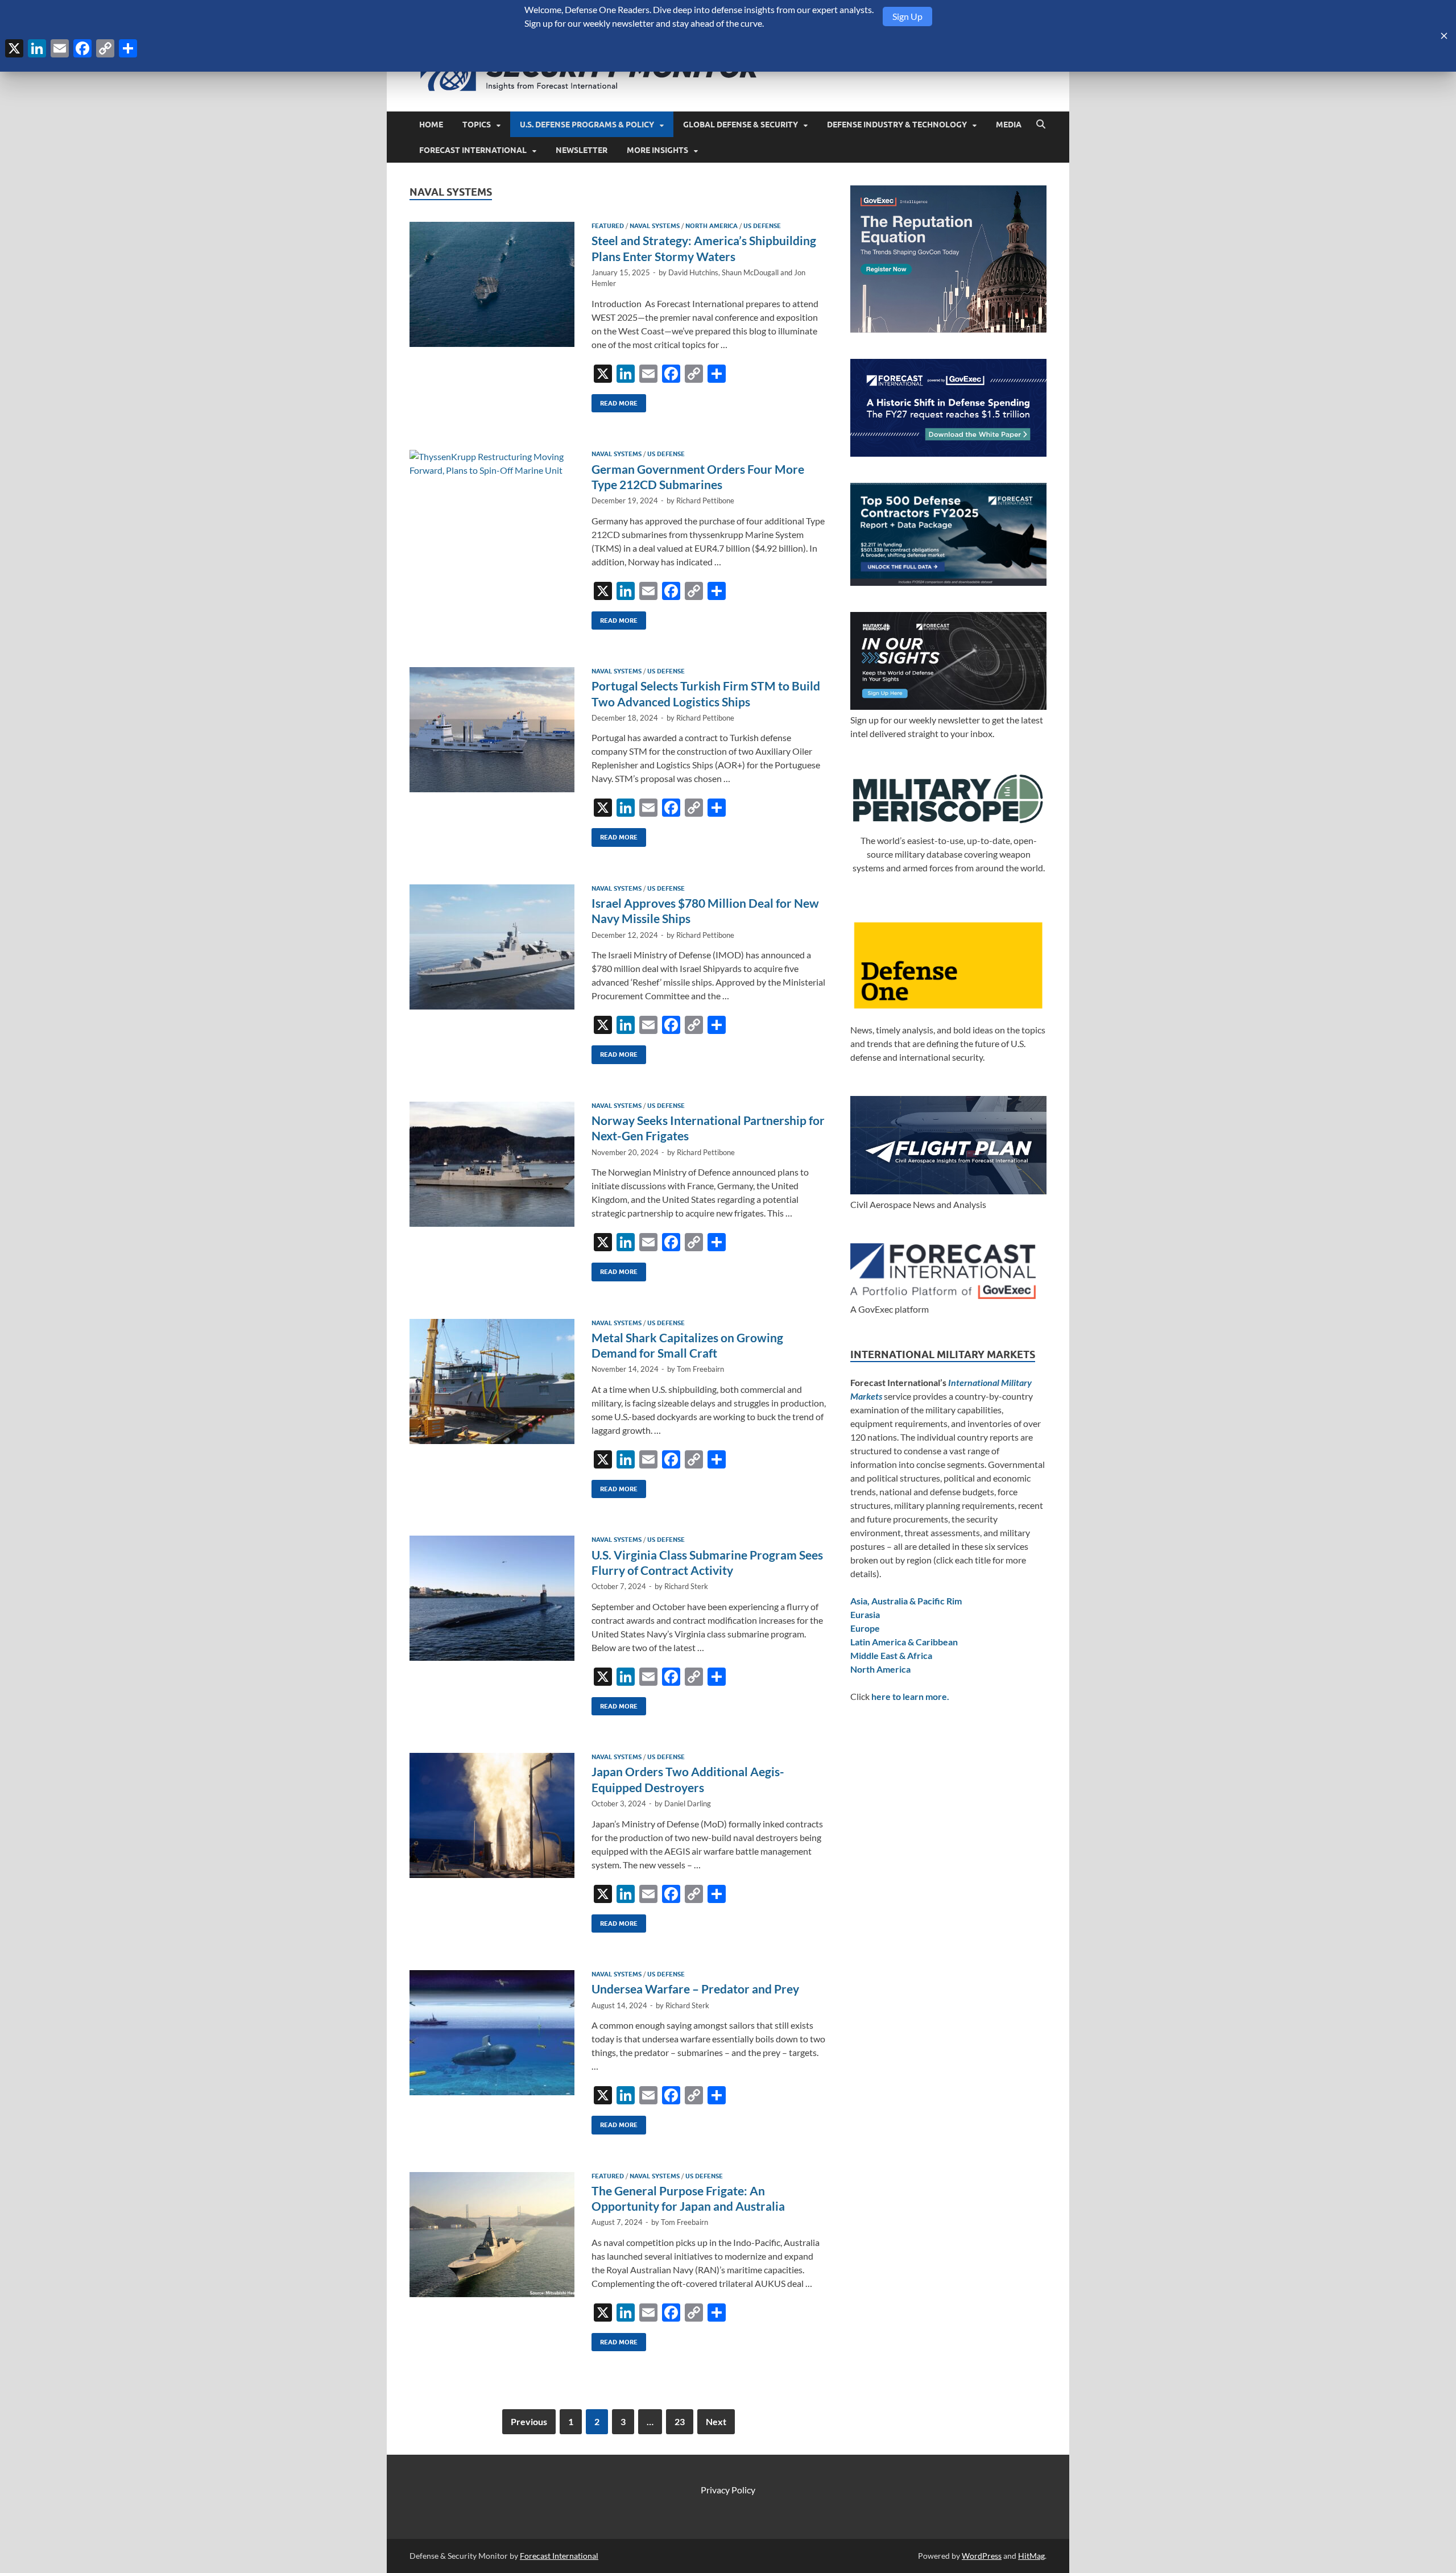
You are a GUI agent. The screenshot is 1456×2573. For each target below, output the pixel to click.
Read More (615, 401)
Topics (477, 125)
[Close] (1444, 36)
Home (431, 125)
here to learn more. (910, 1696)
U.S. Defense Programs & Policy (587, 125)
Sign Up (907, 16)
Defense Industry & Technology (897, 125)
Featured (608, 226)
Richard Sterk (686, 1586)
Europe (865, 1628)
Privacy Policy (728, 2490)
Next (716, 2421)
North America (712, 226)
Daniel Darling (688, 1803)
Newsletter (582, 150)
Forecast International (473, 150)
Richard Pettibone (705, 500)
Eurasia (865, 1614)
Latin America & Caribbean (904, 1642)
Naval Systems (655, 226)
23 (680, 2421)
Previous (529, 2421)
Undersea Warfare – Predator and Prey (695, 1989)
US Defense (762, 226)
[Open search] (1041, 125)
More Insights (657, 150)
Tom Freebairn (700, 1369)
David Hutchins (693, 272)
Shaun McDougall (750, 272)
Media (1009, 125)
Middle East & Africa (891, 1655)
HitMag (1031, 2556)
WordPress (982, 2556)
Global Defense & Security (741, 125)
